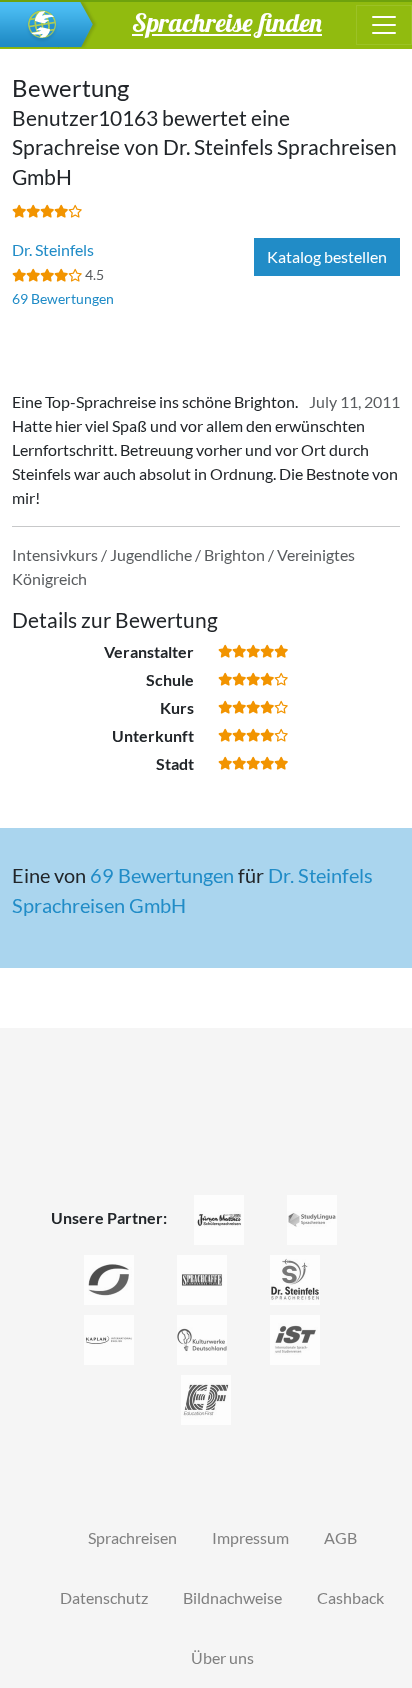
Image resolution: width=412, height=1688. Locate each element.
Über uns (222, 1657)
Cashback (350, 1597)
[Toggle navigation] (384, 25)
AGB (340, 1537)
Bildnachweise (232, 1597)
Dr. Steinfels (53, 249)
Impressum (250, 1537)
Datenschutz (104, 1597)
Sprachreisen (132, 1537)
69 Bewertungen (63, 298)
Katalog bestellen (327, 256)
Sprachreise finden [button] (227, 22)
